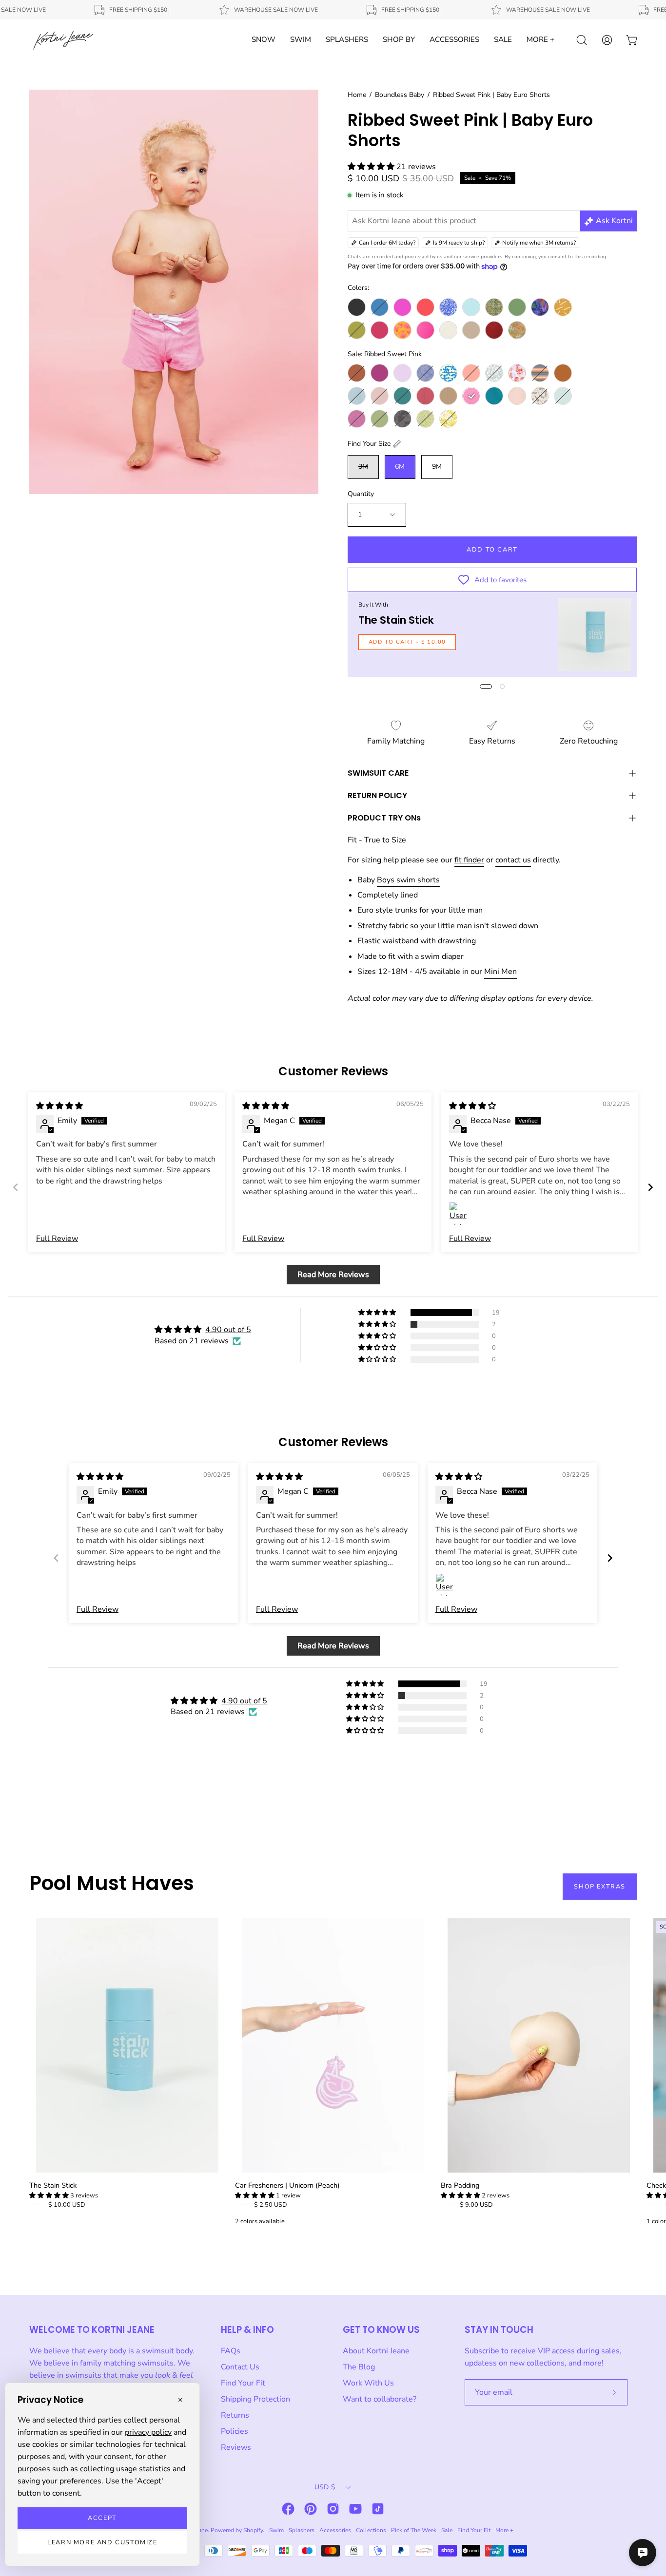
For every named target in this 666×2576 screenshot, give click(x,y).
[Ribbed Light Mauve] (380, 396)
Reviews (236, 2447)
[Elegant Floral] (425, 373)
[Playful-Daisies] (402, 330)
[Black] (357, 307)
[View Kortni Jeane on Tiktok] (378, 2509)
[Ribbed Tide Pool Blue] (494, 396)
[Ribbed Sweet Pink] (471, 396)
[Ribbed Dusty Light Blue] (357, 396)
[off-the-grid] (563, 307)
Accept (102, 2518)
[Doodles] (448, 307)
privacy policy (148, 2432)
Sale (447, 2530)
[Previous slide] (16, 1187)
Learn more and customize (102, 2542)
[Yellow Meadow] (448, 419)
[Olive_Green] (357, 330)
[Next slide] (650, 1187)
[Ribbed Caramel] (563, 373)
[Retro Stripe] (540, 373)
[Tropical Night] (402, 419)
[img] (59, 1106)
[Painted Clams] (517, 373)
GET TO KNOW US (381, 2330)
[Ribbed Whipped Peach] (517, 396)
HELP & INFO (247, 2330)
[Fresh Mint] (471, 307)
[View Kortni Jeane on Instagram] (333, 2509)
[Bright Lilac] (402, 373)
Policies (235, 2431)
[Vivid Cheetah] (425, 419)
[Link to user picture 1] (461, 1214)
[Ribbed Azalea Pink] (425, 330)
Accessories (335, 2530)
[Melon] (471, 373)
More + (504, 2530)
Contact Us (240, 2367)
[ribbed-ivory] (448, 330)
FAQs (231, 2351)
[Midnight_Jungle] (540, 307)
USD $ (325, 2487)
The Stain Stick (396, 620)
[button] (372, 167)
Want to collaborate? (380, 2399)
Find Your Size (369, 444)
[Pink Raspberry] (380, 330)
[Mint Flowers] (494, 373)
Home (357, 95)
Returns (235, 2415)
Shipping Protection (255, 2399)
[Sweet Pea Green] (380, 419)
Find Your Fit (243, 2383)
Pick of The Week (414, 2530)
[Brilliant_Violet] (402, 307)
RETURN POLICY (377, 795)
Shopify (253, 2530)
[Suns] (357, 419)
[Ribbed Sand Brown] (448, 396)
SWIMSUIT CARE (378, 773)
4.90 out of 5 (228, 1330)
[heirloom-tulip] (494, 307)
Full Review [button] (57, 1239)
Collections (371, 2530)
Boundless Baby (400, 95)
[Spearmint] (563, 396)
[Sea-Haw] (540, 396)
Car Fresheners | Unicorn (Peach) (287, 2185)
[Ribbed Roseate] (425, 396)
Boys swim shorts (408, 880)
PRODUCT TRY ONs (384, 818)
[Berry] (380, 373)
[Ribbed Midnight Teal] (402, 396)
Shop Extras (600, 1887)
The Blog (359, 2367)
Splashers (302, 2530)
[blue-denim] (380, 307)
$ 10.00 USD (67, 2205)
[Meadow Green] (517, 307)
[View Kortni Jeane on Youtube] (355, 2509)
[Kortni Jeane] (63, 40)
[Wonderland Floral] (517, 330)
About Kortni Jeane (376, 2351)
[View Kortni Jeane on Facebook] (288, 2509)
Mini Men (500, 972)
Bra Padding (460, 2185)
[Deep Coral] (425, 307)
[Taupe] (471, 330)
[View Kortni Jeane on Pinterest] (311, 2509)
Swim (276, 2530)
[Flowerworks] (448, 373)
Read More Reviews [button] (333, 1275)
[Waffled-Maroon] (494, 330)
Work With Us (368, 2383)
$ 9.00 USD (476, 2205)
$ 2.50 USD (271, 2205)
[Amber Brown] (357, 373)
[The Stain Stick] (594, 634)
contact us (513, 860)
